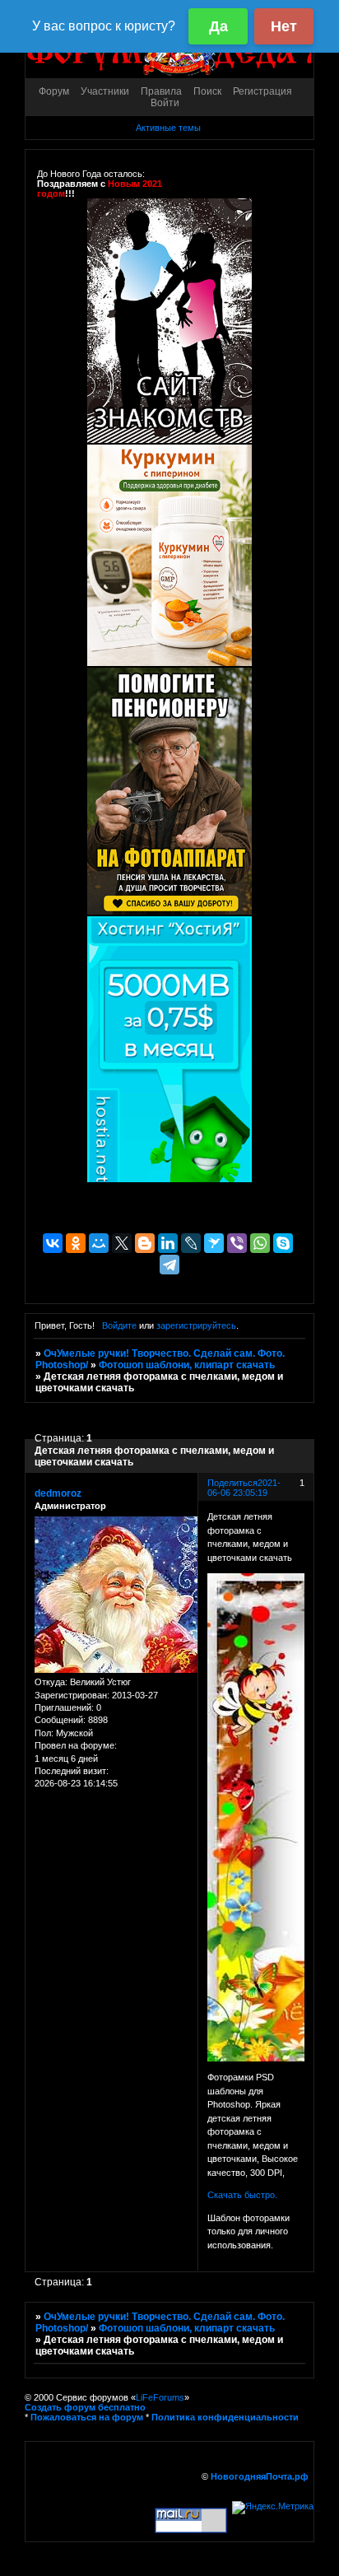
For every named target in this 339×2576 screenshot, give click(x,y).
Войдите (119, 1325)
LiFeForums (160, 2397)
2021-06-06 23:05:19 (244, 1488)
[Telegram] (169, 1265)
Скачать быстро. (242, 2195)
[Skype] (283, 1243)
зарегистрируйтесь (196, 1325)
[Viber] (237, 1243)
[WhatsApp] (260, 1243)
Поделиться (232, 1483)
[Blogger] (145, 1243)
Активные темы (168, 128)
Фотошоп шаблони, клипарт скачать (187, 1365)
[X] (122, 1243)
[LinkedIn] (168, 1243)
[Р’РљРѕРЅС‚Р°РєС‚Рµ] (53, 1243)
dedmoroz (58, 1493)
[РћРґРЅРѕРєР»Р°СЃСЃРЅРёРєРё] (76, 1243)
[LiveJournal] (191, 1243)
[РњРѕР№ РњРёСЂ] (99, 1243)
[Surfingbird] (214, 1243)
